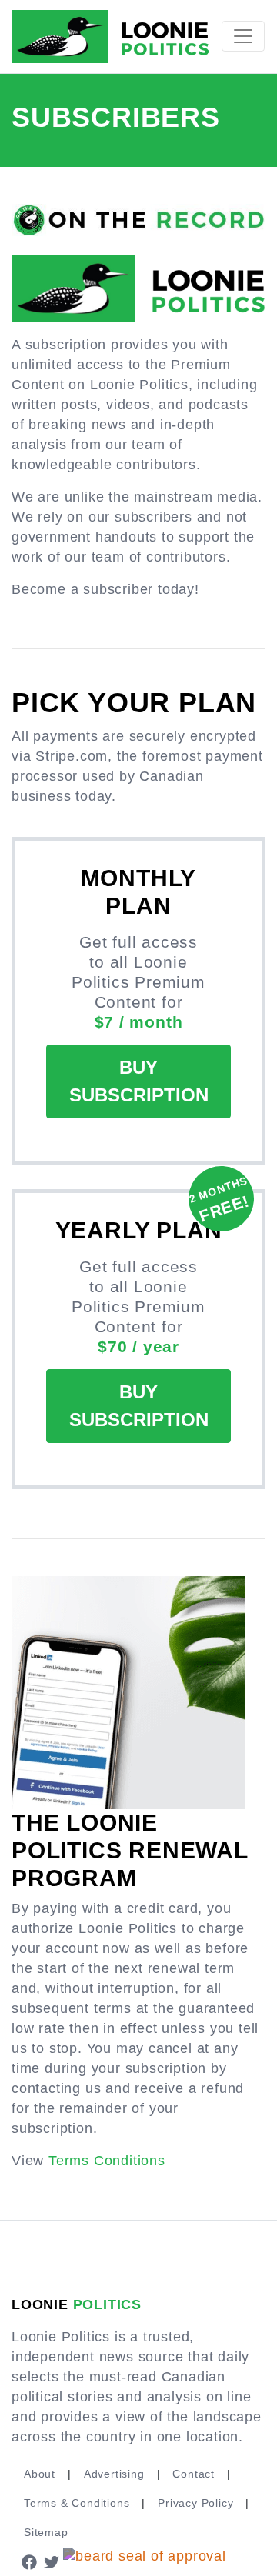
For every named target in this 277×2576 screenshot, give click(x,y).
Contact (194, 2474)
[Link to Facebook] (29, 2561)
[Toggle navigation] (243, 36)
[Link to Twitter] (52, 2561)
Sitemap (46, 2532)
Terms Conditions (107, 2161)
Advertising (114, 2474)
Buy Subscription (139, 1081)
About (40, 2474)
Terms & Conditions (77, 2503)
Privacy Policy (195, 2503)
